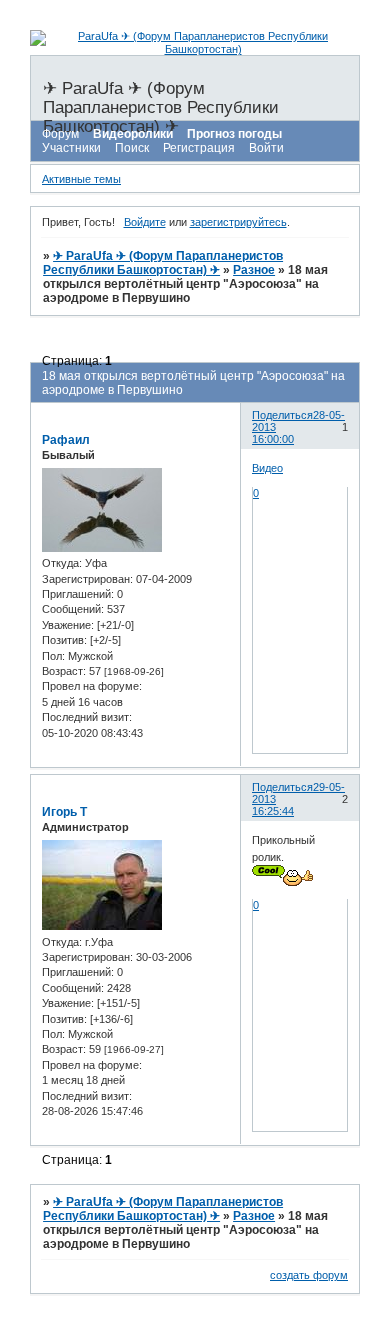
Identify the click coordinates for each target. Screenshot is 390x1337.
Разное (254, 270)
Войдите (145, 222)
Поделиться (282, 415)
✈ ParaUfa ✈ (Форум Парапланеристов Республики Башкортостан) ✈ (163, 263)
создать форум (309, 1275)
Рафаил (66, 440)
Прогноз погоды (234, 134)
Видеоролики (133, 134)
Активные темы (81, 179)
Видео (267, 468)
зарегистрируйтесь (238, 222)
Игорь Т (64, 812)
